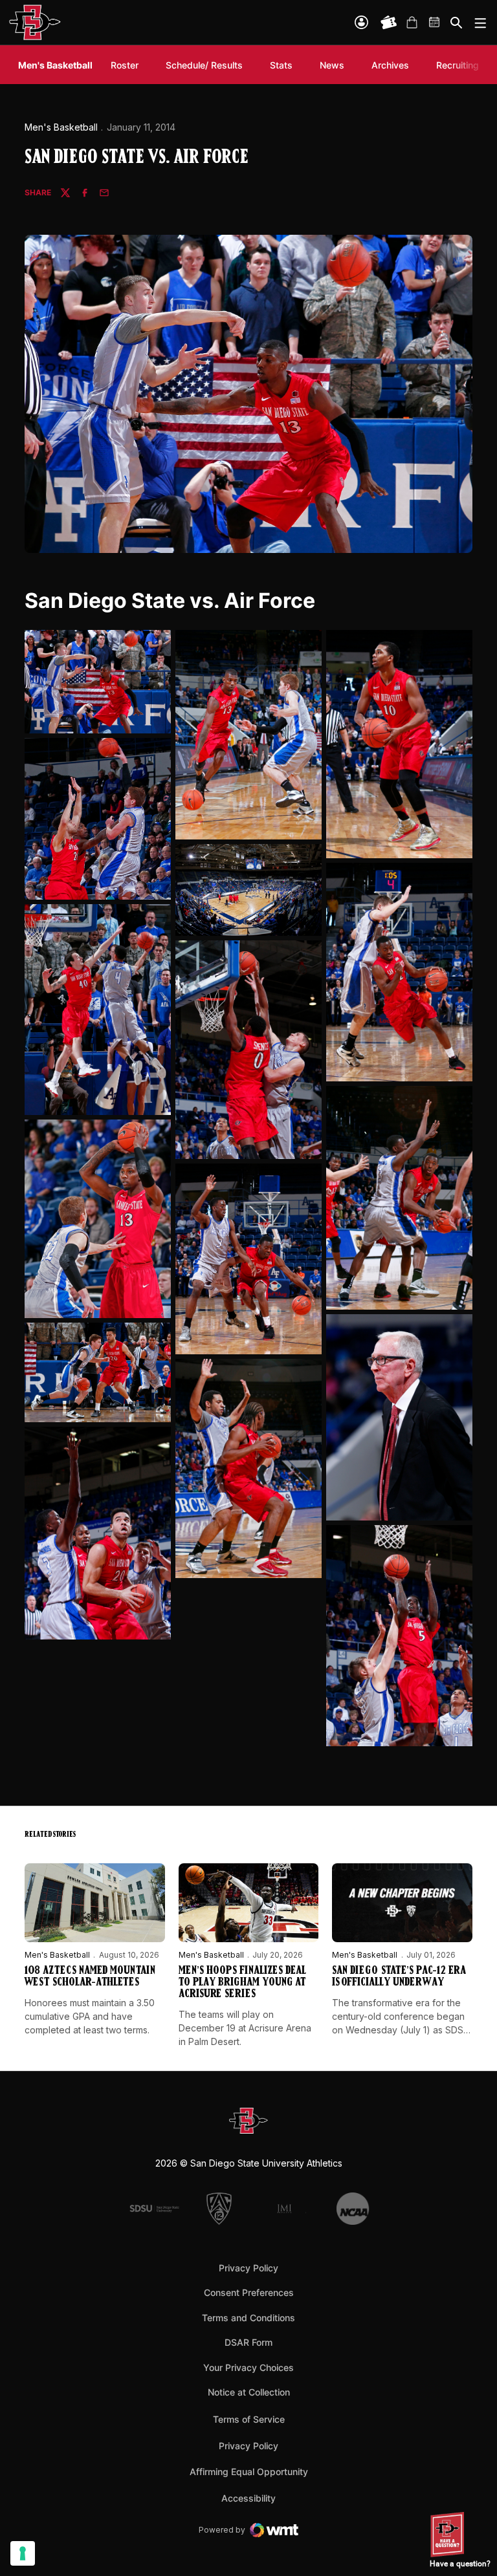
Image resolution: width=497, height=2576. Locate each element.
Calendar (435, 23)
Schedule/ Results (204, 65)
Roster (125, 65)
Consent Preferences (249, 2292)
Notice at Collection (249, 2392)
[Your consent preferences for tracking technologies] (23, 2553)
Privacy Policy (248, 2268)
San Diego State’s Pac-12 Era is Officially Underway (399, 1977)
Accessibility (248, 2498)
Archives (390, 65)
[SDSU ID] (361, 22)
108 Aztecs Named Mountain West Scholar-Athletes (90, 1977)
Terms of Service (249, 2419)
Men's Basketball (61, 127)
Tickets (389, 23)
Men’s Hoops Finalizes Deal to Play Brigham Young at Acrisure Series (242, 1983)
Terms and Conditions (248, 2318)
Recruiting (461, 65)
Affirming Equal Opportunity (249, 2472)
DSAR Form (248, 2342)
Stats (281, 65)
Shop (412, 23)
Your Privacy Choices (248, 2367)
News (332, 65)
